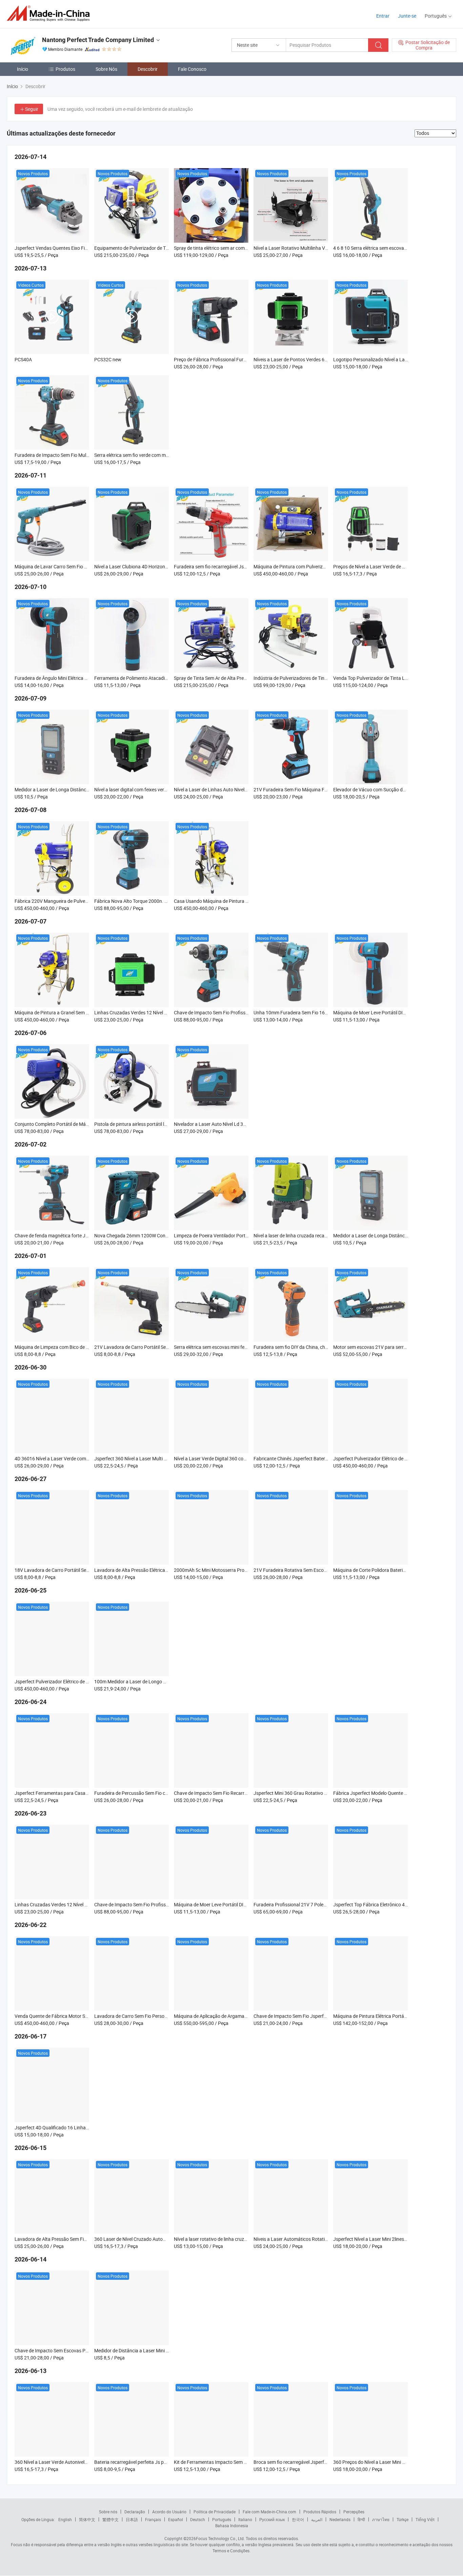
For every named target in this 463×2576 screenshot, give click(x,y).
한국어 (298, 2519)
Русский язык (272, 2519)
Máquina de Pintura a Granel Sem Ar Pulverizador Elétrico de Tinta (84, 1012)
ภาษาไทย (381, 2519)
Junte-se (407, 16)
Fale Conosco (192, 69)
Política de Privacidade (215, 2512)
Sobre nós (108, 2512)
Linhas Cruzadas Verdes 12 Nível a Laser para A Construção (157, 1012)
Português (222, 2519)
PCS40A (23, 359)
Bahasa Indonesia (232, 2526)
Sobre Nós (106, 69)
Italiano (245, 2519)
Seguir (32, 109)
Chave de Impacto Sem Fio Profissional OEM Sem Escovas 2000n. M (245, 1012)
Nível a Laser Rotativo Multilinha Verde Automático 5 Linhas (316, 248)
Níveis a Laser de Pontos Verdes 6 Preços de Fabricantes (313, 359)
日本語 (132, 2519)
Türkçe (402, 2519)
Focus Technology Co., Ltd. (220, 2538)
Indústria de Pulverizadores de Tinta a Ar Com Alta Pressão (315, 678)
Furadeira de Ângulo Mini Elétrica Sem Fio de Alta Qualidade (77, 678)
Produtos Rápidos (320, 2512)
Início (23, 69)
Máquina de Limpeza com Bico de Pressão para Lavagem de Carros (85, 1347)
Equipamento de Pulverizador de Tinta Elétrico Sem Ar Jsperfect (161, 248)
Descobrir (148, 69)
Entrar (383, 16)
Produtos (65, 69)
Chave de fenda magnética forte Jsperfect (59, 1235)
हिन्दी (361, 2519)
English (65, 2519)
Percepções (354, 2512)
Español (176, 2519)
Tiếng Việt (425, 2519)
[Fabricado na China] (50, 13)
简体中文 (87, 2519)
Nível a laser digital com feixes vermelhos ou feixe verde (152, 789)
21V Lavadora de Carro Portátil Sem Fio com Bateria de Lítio (157, 1347)
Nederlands (340, 2519)
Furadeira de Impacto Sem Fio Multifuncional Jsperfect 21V (77, 455)
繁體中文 (110, 2519)
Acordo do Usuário (169, 2512)
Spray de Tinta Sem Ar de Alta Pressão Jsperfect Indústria (234, 678)
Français (153, 2519)
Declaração (135, 2512)
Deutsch (198, 2519)
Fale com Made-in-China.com (269, 2512)
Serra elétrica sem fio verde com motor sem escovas (148, 455)
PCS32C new (108, 359)
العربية (317, 2519)
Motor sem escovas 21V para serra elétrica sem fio (386, 1347)
